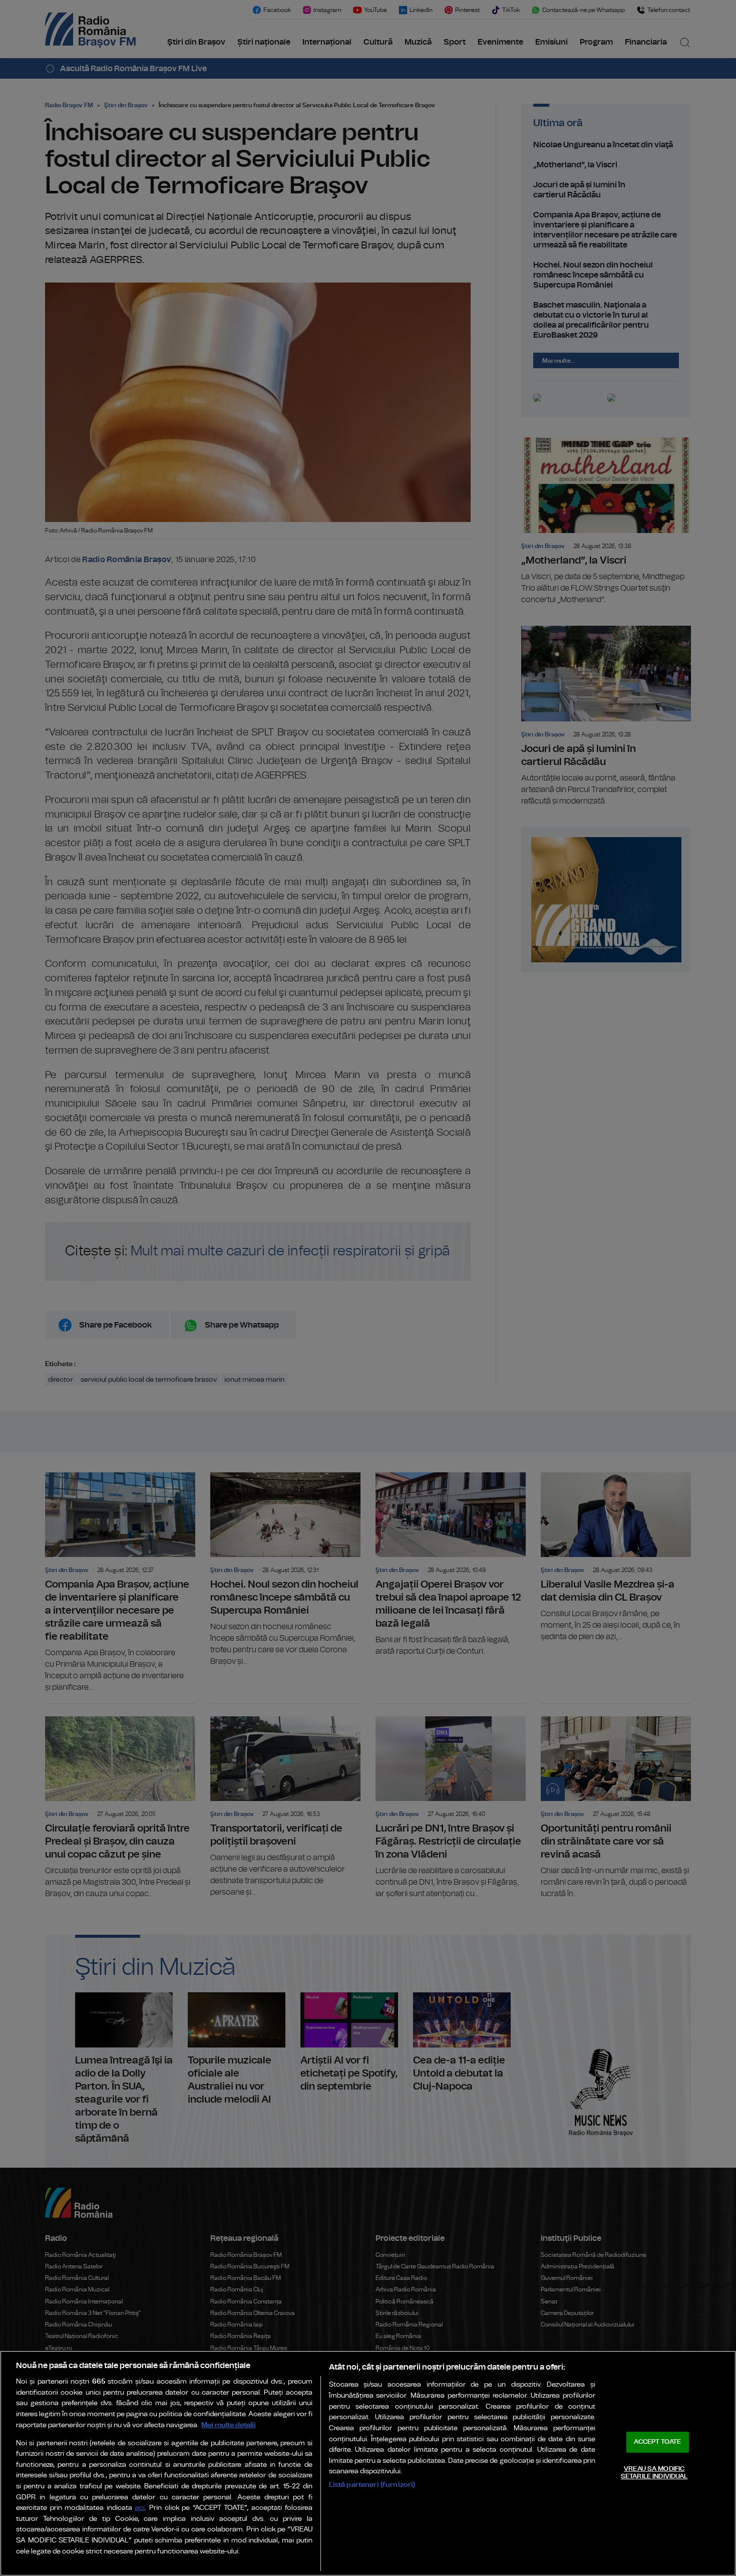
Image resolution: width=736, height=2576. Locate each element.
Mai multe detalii (229, 2425)
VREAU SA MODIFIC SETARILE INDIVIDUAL (654, 2473)
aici (140, 2508)
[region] (368, 2463)
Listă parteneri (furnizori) (372, 2485)
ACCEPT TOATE (657, 2442)
